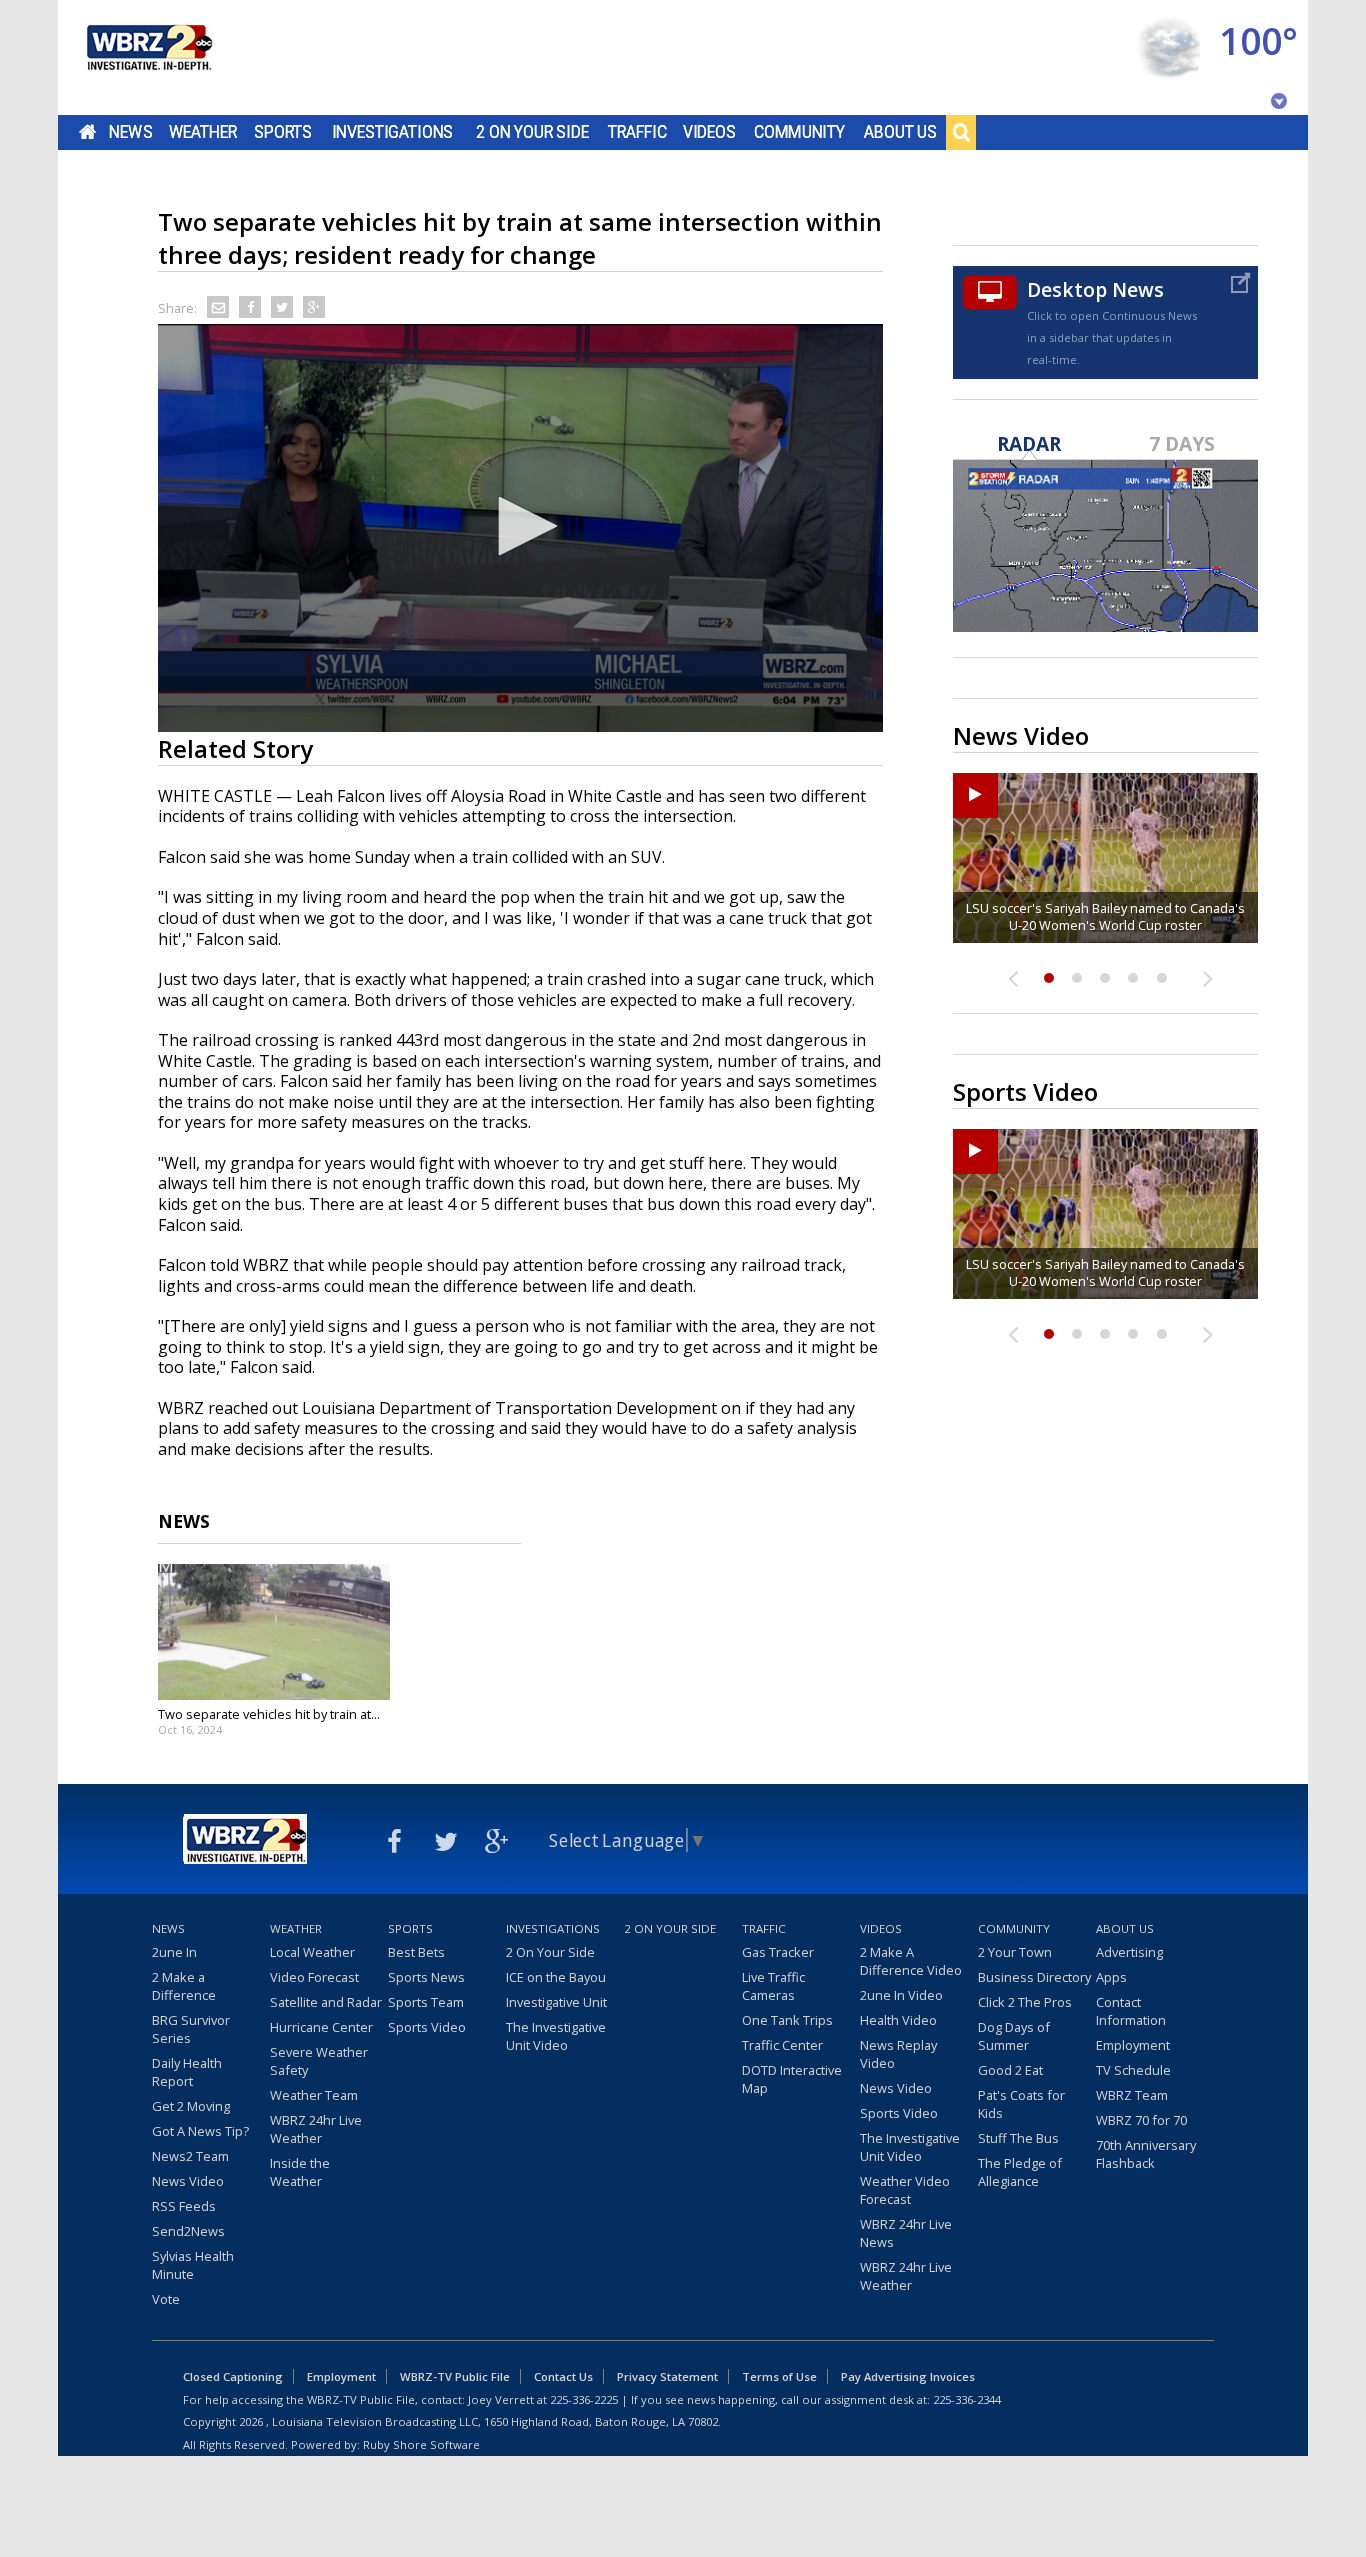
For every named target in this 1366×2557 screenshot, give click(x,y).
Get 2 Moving (191, 2106)
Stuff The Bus (1018, 2138)
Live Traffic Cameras (773, 1986)
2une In (174, 1952)
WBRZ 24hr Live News (906, 2233)
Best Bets (416, 1952)
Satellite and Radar (326, 2002)
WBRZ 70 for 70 (1141, 2120)
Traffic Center (782, 2045)
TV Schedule (1133, 2070)
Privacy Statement (667, 2376)
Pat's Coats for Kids (1021, 2104)
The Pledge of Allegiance (1020, 2172)
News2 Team (190, 2156)
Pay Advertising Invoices (908, 2376)
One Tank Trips (787, 2020)
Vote (166, 2299)
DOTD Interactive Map (792, 2079)
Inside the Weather (300, 2172)
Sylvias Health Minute (193, 2265)
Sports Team (426, 2002)
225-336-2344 (967, 2399)
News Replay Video (898, 2054)
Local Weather (312, 1952)
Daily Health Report (187, 2072)
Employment (1133, 2045)
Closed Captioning (233, 2376)
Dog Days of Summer (1014, 2036)
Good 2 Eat (1010, 2070)
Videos (709, 132)
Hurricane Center (321, 2027)
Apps (1111, 1977)
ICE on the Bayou (556, 1977)
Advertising (1129, 1952)
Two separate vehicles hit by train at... (269, 1714)
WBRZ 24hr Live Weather (316, 2129)
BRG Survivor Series (191, 2029)
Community (799, 132)
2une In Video (901, 1995)
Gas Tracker (778, 1952)
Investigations (393, 132)
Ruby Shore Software (421, 2444)
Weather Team (314, 2095)
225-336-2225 (584, 2399)
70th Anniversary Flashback (1146, 2154)
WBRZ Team (1132, 2095)
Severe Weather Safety (319, 2061)
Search (961, 132)
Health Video (898, 2020)
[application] (520, 528)
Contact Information (1131, 2011)
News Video (188, 2181)
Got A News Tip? (200, 2131)
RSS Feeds (184, 2206)
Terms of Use (779, 2376)
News (130, 132)
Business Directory (1034, 1977)
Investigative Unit (556, 2002)
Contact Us (563, 2376)
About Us (900, 132)
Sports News (426, 1977)
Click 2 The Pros (1025, 2002)
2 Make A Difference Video (911, 1961)
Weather (203, 132)
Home (87, 132)
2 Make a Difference (184, 1986)
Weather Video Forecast (905, 2190)
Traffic (637, 132)
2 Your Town (1015, 1952)
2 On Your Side (532, 132)
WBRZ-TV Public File (455, 2376)
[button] (521, 526)
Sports (283, 132)
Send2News (188, 2231)
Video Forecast (314, 1977)
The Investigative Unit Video (556, 2036)
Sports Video (427, 2027)
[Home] (148, 57)
